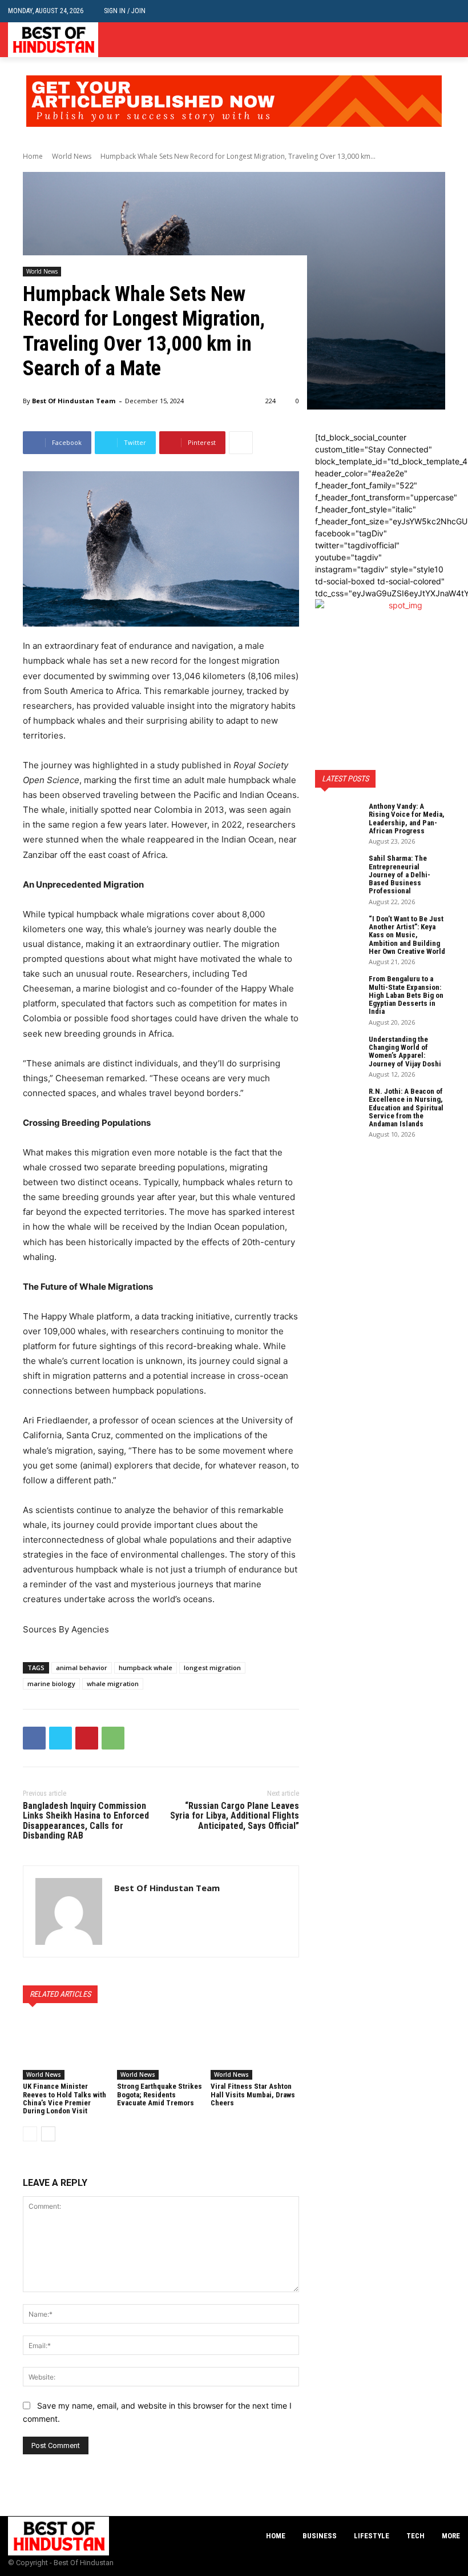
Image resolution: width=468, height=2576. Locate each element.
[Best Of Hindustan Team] (69, 1911)
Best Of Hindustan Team (74, 401)
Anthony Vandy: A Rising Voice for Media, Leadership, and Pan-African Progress (407, 818)
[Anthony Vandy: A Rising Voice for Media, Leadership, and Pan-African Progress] (338, 818)
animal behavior (82, 1668)
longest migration (212, 1668)
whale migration (113, 1684)
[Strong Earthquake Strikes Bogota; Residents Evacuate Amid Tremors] (161, 2049)
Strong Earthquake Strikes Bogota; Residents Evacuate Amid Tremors (160, 2094)
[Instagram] (436, 40)
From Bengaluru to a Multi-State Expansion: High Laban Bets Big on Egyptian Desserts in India (406, 995)
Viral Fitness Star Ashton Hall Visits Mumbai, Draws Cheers (253, 2094)
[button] (451, 11)
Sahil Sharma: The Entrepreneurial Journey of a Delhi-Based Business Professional (400, 874)
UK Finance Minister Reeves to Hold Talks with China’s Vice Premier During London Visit (64, 2098)
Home (33, 156)
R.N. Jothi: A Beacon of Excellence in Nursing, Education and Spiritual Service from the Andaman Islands (406, 1108)
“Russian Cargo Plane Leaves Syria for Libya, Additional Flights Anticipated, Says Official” (235, 1816)
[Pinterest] (87, 1738)
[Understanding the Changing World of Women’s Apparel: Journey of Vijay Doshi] (338, 1052)
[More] (241, 443)
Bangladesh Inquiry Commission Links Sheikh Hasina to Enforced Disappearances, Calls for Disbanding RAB (86, 1821)
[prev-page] (30, 2134)
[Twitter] (453, 40)
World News (72, 156)
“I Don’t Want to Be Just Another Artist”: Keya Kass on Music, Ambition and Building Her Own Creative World (407, 935)
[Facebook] (419, 40)
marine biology (51, 1684)
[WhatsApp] (113, 1738)
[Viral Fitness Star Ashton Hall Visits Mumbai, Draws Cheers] (255, 2049)
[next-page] (48, 2134)
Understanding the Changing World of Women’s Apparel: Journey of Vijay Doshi (405, 1052)
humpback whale (146, 1668)
